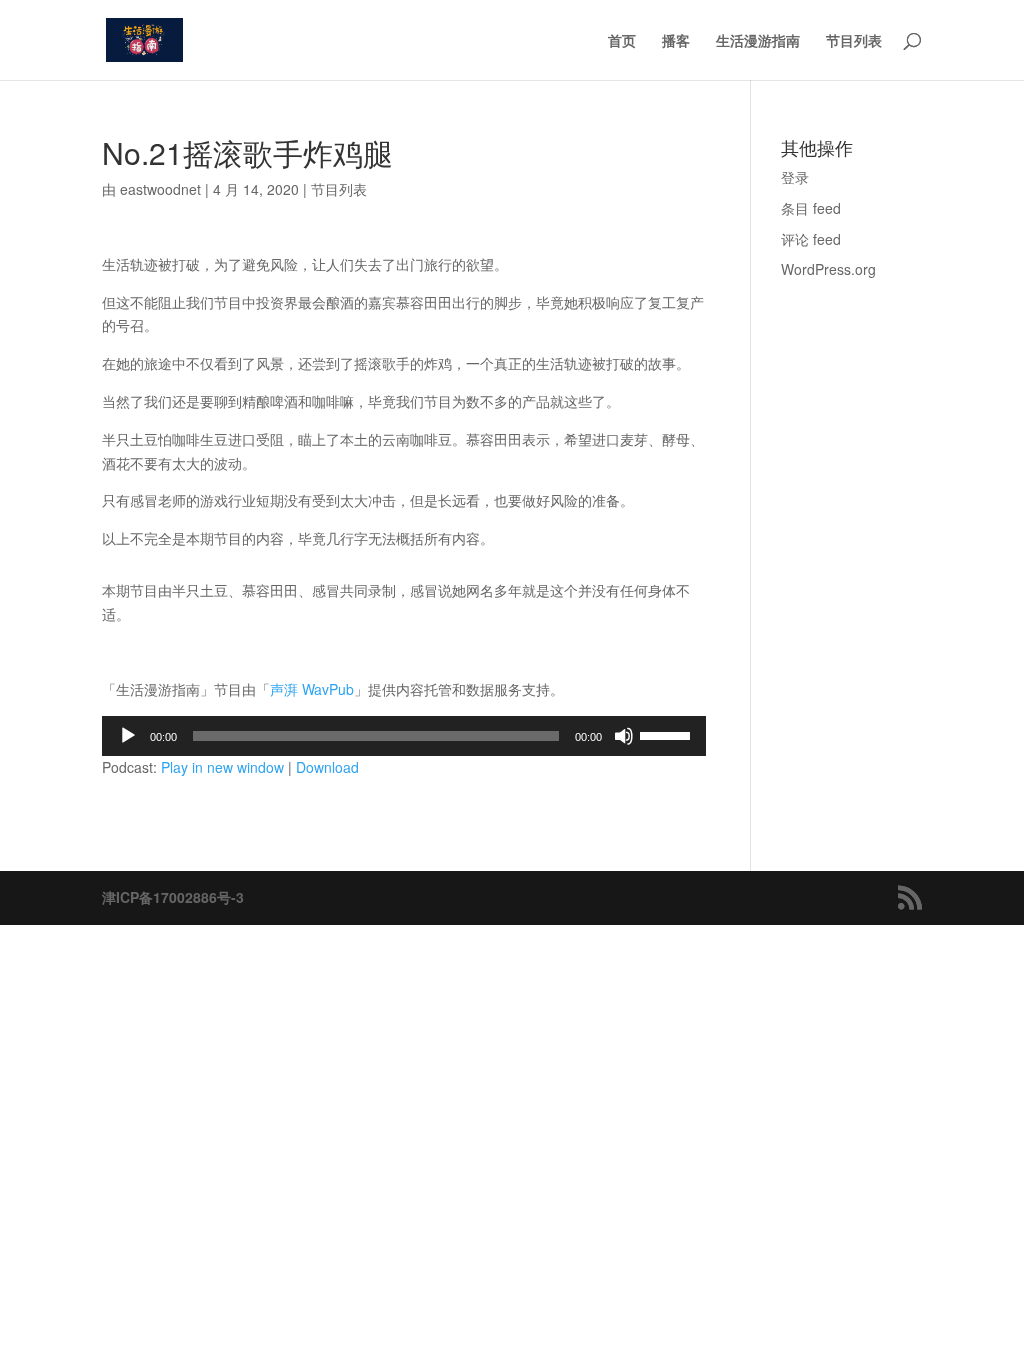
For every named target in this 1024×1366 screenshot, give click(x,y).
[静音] (624, 736)
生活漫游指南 (758, 41)
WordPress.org (828, 269)
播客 (676, 41)
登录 (795, 177)
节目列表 (854, 41)
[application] (403, 736)
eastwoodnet (160, 189)
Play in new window (222, 767)
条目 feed (811, 208)
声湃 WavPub (312, 689)
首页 (622, 41)
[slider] (668, 734)
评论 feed (811, 239)
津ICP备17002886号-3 (173, 897)
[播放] (128, 736)
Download (327, 767)
